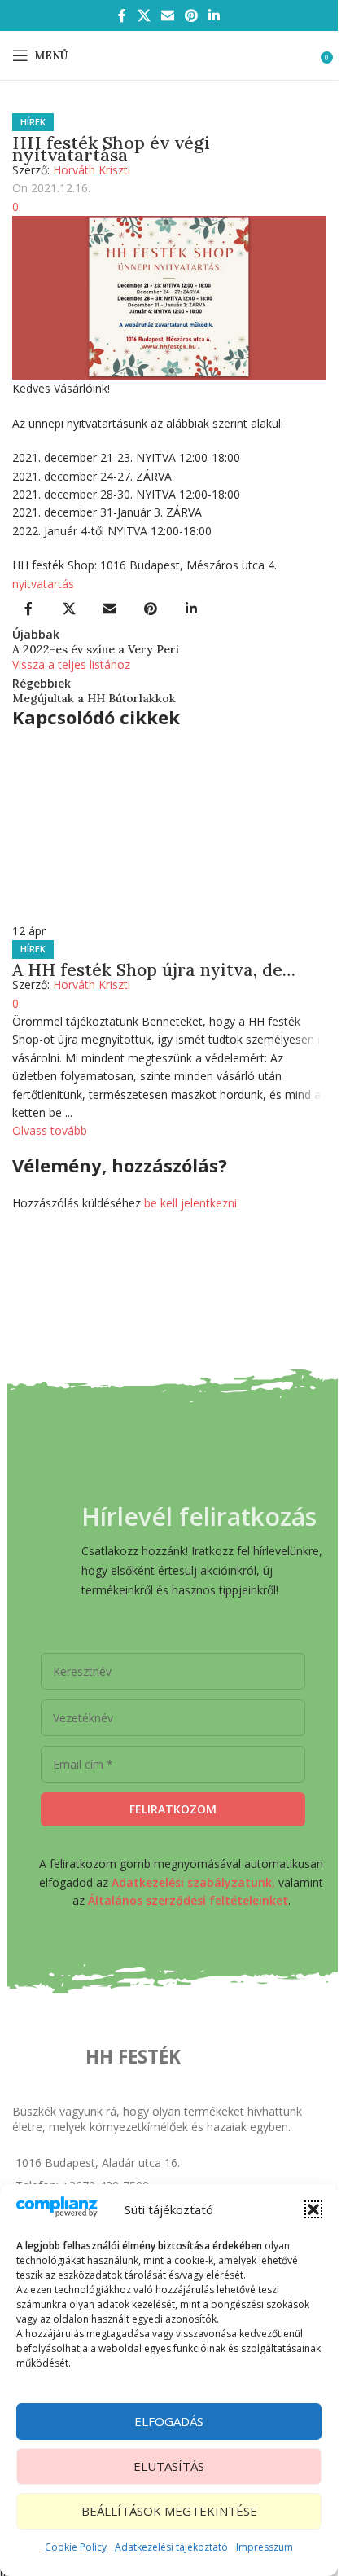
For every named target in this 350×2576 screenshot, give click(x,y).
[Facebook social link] (122, 15)
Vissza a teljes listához (71, 664)
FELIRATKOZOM (173, 1809)
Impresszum (265, 2547)
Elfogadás (169, 2421)
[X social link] (144, 15)
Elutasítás (169, 2466)
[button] (313, 2209)
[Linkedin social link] (214, 15)
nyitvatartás (43, 584)
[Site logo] (169, 54)
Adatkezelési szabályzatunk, (193, 1882)
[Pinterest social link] (192, 15)
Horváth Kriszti (92, 170)
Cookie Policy (76, 2547)
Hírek (33, 122)
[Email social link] (167, 15)
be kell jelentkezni (190, 1203)
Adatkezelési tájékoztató (171, 2547)
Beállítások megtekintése (169, 2511)
